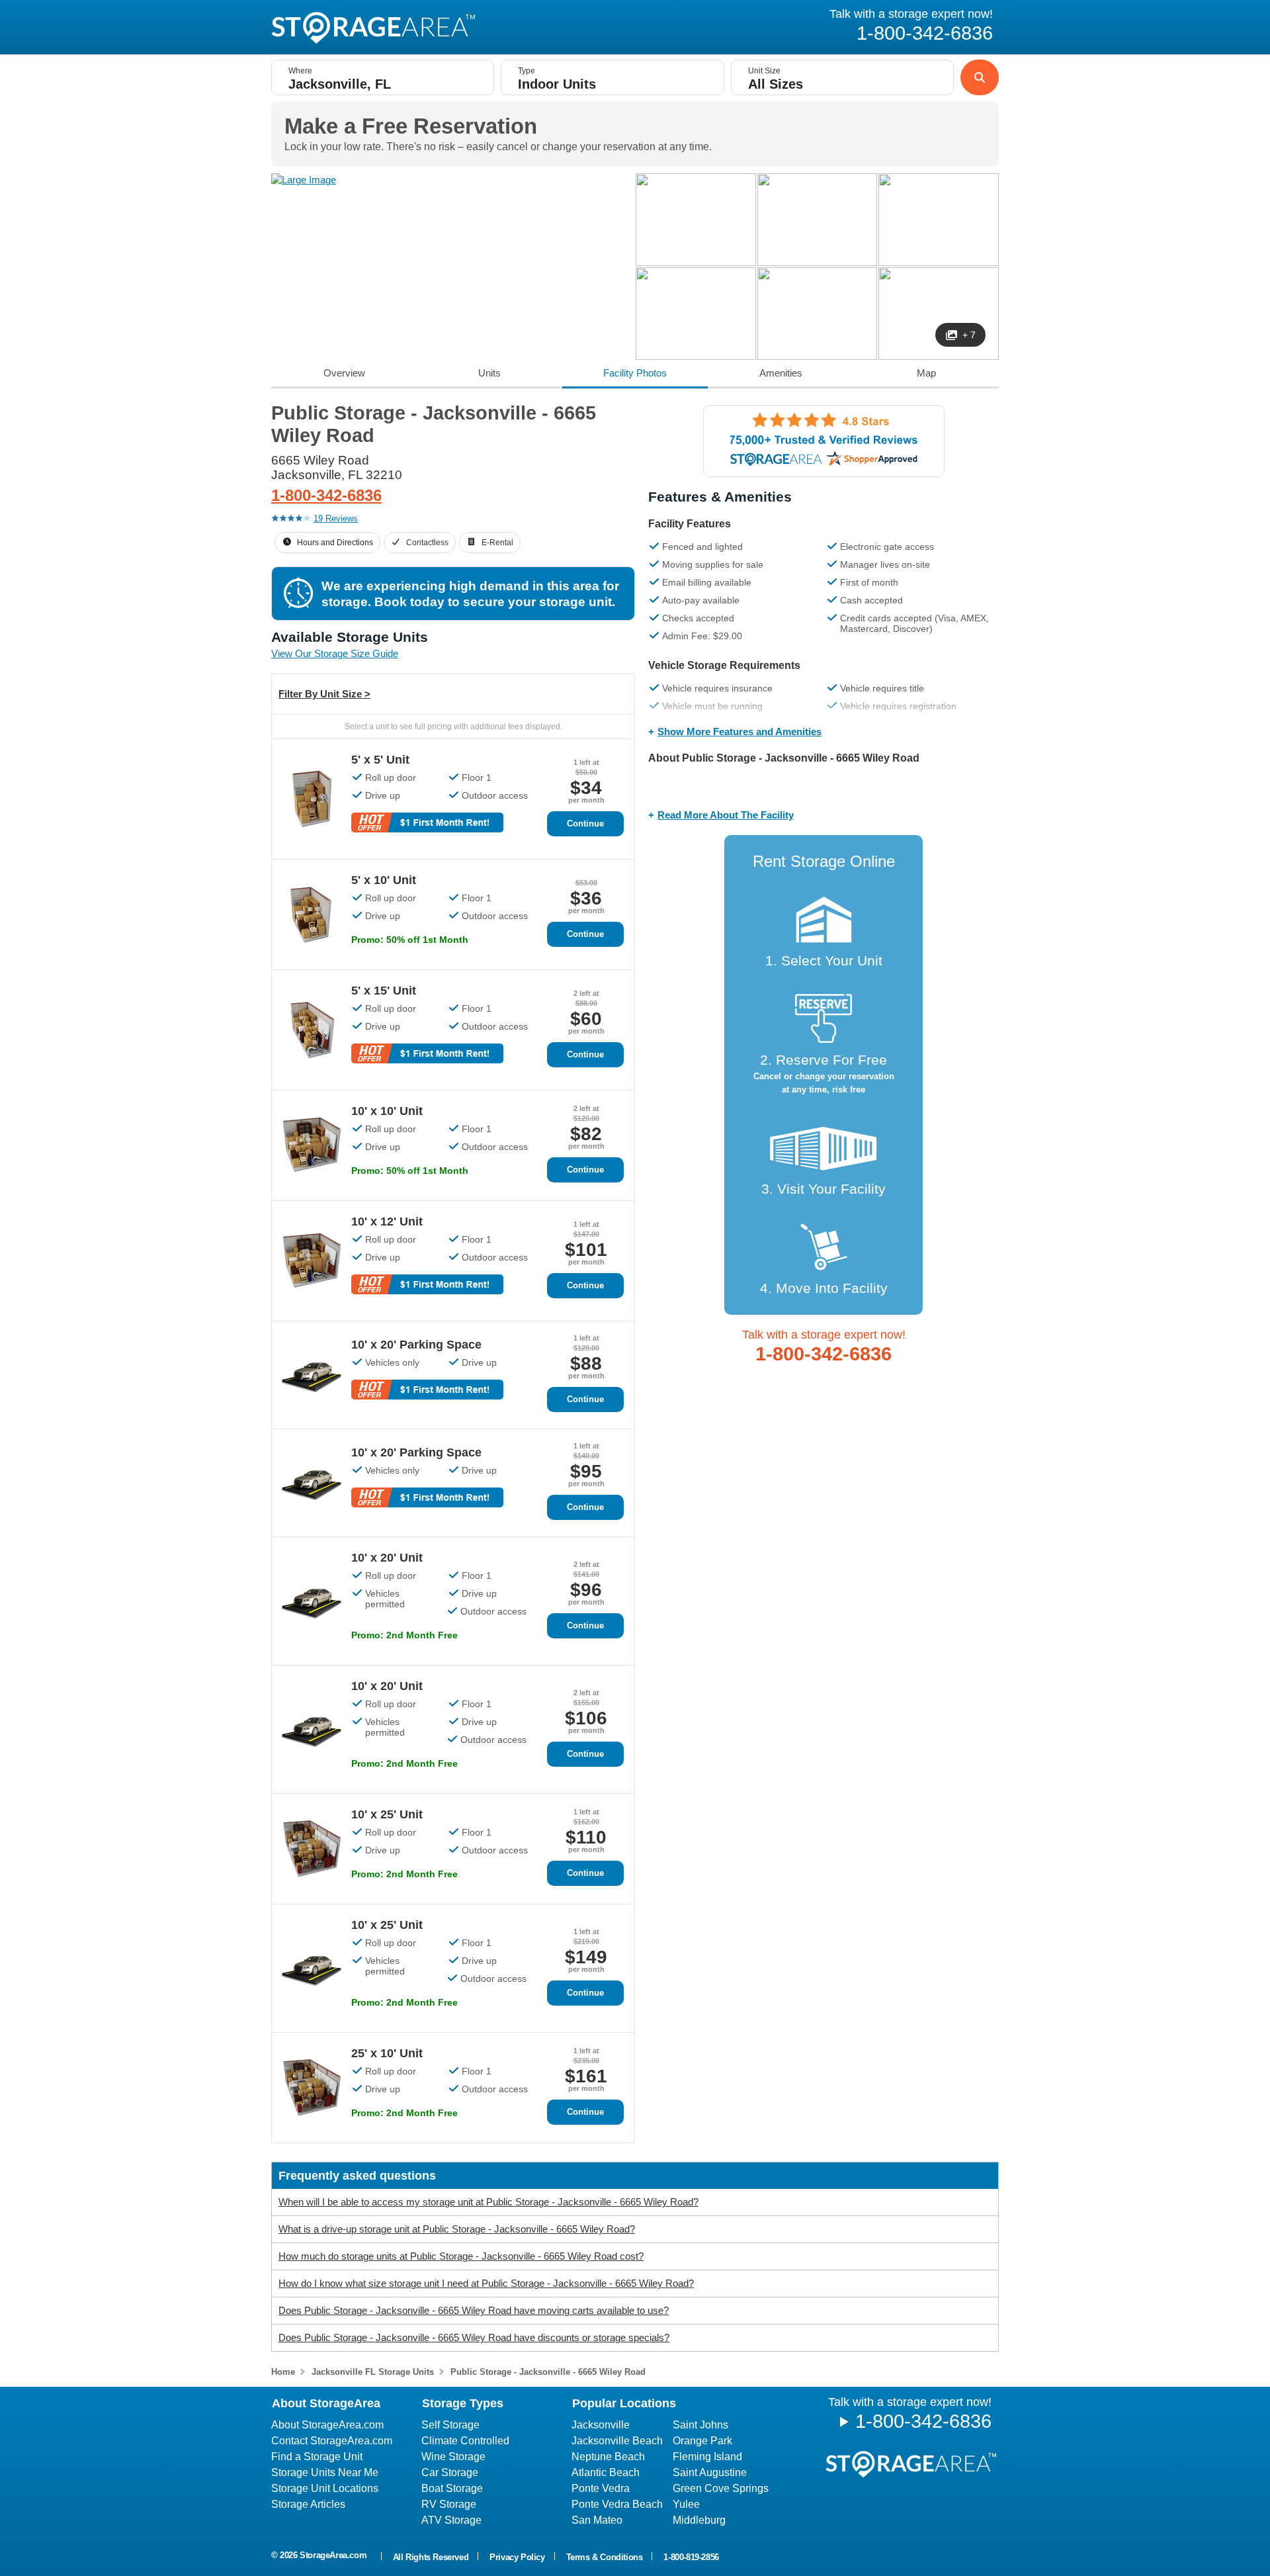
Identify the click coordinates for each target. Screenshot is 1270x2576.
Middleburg (699, 2520)
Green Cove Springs (721, 2488)
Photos (635, 373)
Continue (585, 823)
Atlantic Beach (606, 2472)
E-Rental (497, 543)
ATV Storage (451, 2520)
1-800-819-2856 (691, 2557)
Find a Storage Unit (317, 2457)
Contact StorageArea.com (332, 2441)
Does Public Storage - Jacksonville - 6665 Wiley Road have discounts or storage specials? (474, 2337)
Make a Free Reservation (411, 126)
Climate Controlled (465, 2441)
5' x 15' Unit (384, 991)
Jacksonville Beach (617, 2441)
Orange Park (702, 2441)
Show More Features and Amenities (740, 732)
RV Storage (449, 2504)
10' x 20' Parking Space (416, 1345)
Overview (344, 373)
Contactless (427, 543)
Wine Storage (453, 2457)
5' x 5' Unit (380, 760)
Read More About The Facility (726, 815)
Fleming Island (707, 2457)
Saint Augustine (710, 2472)
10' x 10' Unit (387, 1111)
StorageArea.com (333, 2555)
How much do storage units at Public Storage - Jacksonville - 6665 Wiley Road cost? (461, 2256)
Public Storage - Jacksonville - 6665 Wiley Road (548, 2372)
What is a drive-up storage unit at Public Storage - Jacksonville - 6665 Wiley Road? (457, 2229)
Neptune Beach (608, 2457)
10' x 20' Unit (387, 1558)
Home (283, 2372)
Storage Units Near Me (325, 2472)
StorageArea (373, 28)
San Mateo (597, 2520)
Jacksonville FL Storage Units (373, 2372)
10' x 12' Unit (387, 1221)
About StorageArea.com (327, 2425)
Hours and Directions (335, 543)
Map (926, 373)
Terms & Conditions (605, 2557)
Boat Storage (452, 2488)
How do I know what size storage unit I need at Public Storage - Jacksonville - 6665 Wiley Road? (486, 2283)
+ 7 (969, 335)
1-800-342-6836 (326, 495)
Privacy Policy (517, 2557)
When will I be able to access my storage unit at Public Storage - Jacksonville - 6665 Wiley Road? (488, 2202)
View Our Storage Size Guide (335, 653)
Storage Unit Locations (325, 2488)
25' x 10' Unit (387, 2053)
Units (489, 373)
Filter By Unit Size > (324, 694)
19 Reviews (336, 518)
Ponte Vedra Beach (617, 2504)
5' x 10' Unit (384, 880)
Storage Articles (308, 2504)
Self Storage (450, 2425)
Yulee (686, 2504)
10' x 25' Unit (387, 1814)
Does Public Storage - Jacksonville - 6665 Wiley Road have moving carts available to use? (474, 2310)
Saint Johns (700, 2425)
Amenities (781, 373)
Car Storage (450, 2472)
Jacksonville (601, 2425)
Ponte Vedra (601, 2488)
